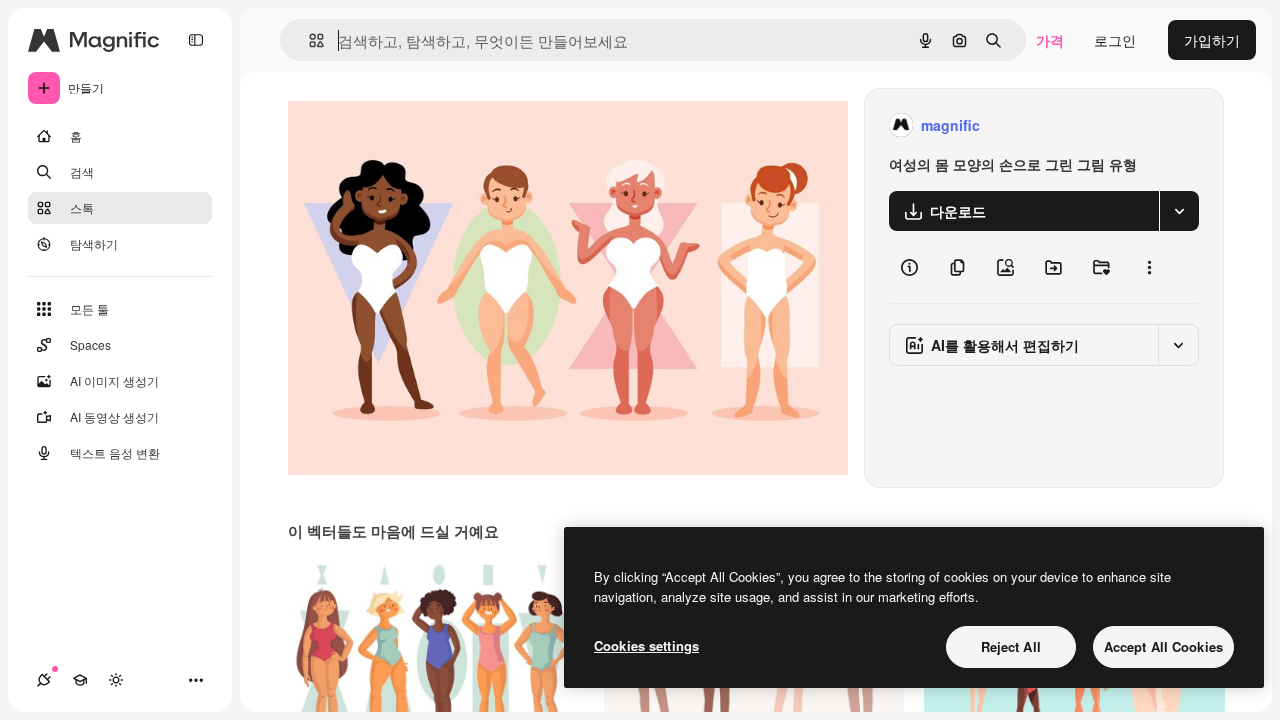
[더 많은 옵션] (1149, 267)
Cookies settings (646, 645)
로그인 (1115, 40)
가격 (1050, 40)
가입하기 (1212, 40)
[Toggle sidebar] (196, 40)
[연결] (44, 680)
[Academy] (80, 680)
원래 (403, 125)
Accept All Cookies (1163, 646)
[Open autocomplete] (308, 40)
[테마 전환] (116, 680)
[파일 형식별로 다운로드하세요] (1179, 211)
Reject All (1011, 646)
